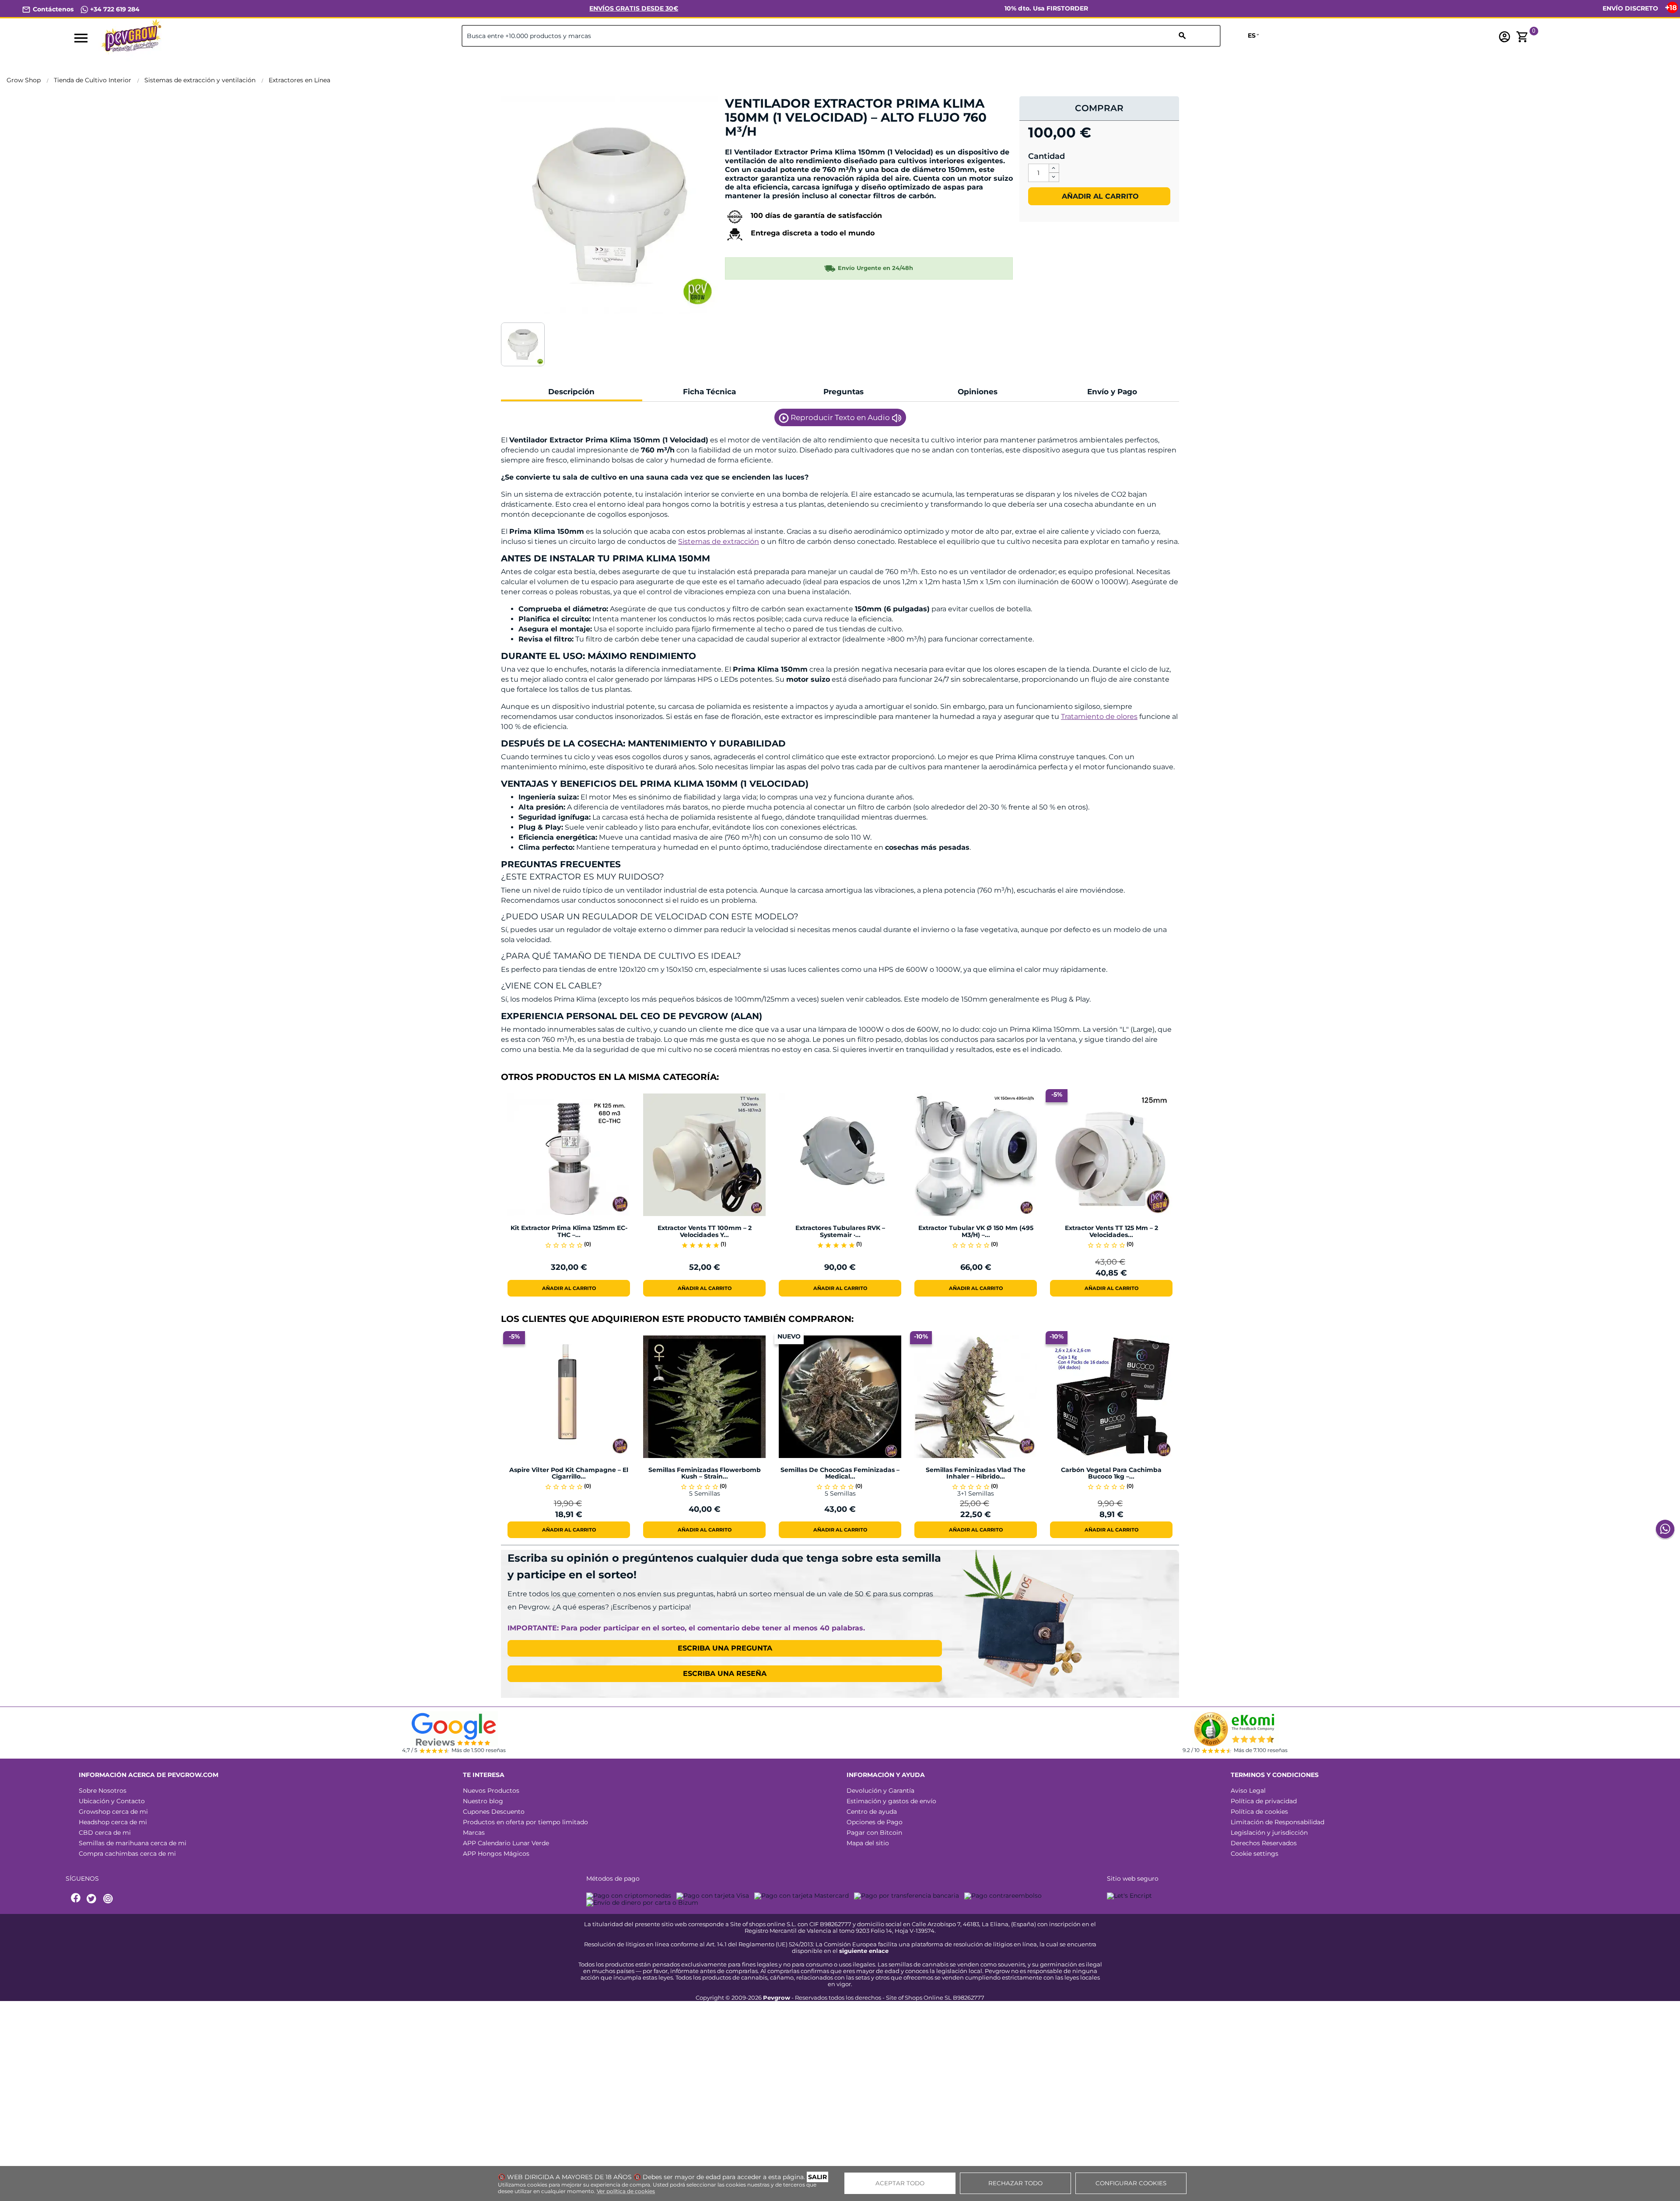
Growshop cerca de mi (113, 1812)
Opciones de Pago (875, 1822)
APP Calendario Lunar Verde (506, 1843)
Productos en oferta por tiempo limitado (525, 1822)
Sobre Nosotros (103, 1791)
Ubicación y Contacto (112, 1801)
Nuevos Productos (491, 1791)
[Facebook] (76, 1899)
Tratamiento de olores (1099, 717)
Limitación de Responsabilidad (1277, 1822)
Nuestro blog (483, 1801)
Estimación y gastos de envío (891, 1801)
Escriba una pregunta (725, 1648)
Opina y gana (752, 146)
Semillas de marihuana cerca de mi (133, 1843)
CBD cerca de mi (105, 1833)
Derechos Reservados (1264, 1843)
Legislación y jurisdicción (1269, 1833)
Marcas (474, 1833)
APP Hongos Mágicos (496, 1854)
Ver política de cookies (626, 2191)
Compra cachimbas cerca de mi (127, 1854)
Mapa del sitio (868, 1843)
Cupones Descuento (494, 1812)
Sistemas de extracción (719, 541)
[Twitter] (93, 1899)
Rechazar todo (1015, 2183)
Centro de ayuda (872, 1812)
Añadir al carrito (1099, 196)
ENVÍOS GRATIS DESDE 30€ (634, 8)
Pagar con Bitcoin (874, 1833)
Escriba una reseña (725, 1674)
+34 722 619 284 (114, 9)
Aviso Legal (1248, 1791)
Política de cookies (1259, 1812)
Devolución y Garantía (880, 1791)
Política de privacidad (1264, 1801)
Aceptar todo (900, 2183)
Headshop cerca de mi (113, 1822)
